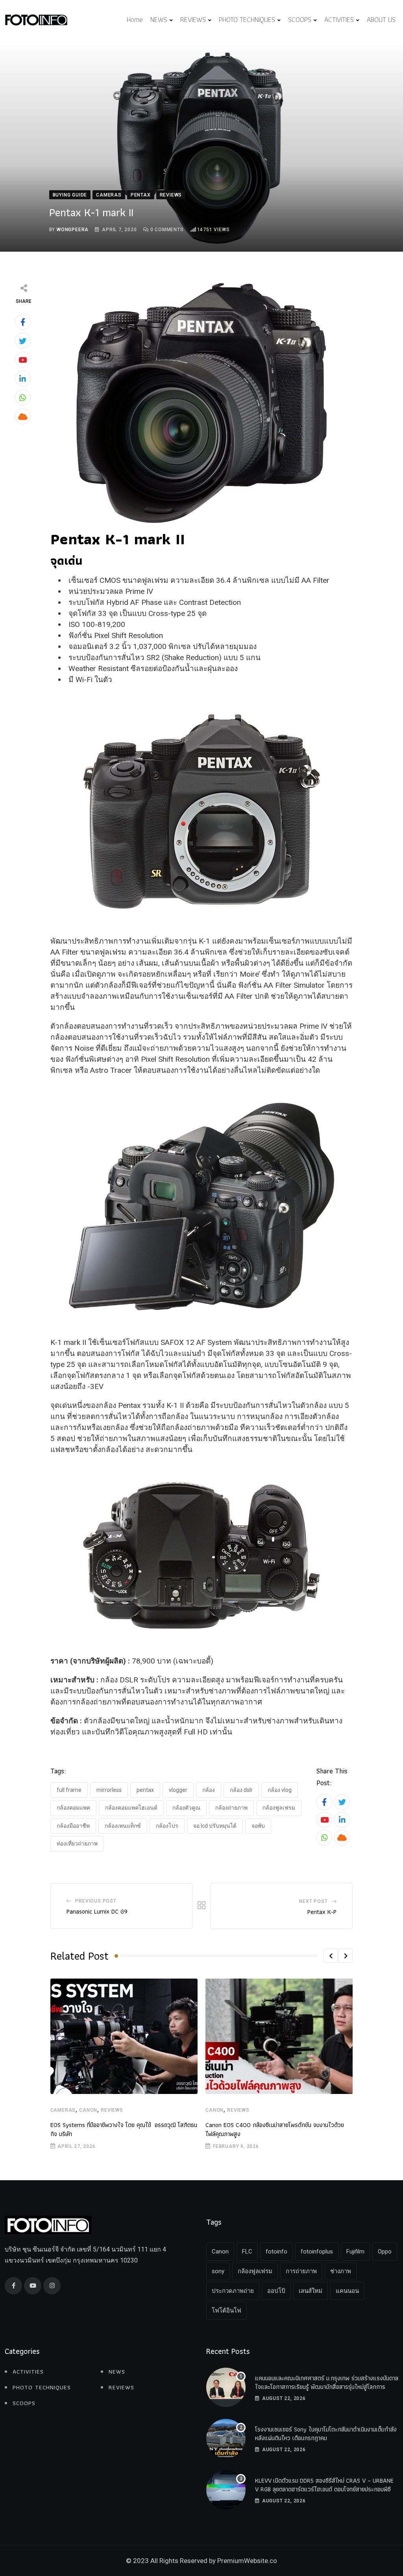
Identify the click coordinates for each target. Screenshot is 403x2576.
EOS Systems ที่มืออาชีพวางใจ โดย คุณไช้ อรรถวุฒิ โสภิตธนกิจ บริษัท (124, 2129)
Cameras (63, 2110)
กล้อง (209, 1790)
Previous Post (96, 1901)
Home (135, 19)
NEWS (159, 19)
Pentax (145, 1790)
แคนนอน (347, 2291)
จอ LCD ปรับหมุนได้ (215, 1826)
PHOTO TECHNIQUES (247, 19)
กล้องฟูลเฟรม (279, 1808)
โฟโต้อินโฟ (226, 2311)
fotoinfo (276, 2251)
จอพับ (258, 1826)
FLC (247, 2251)
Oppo (385, 2251)
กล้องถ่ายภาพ (231, 1808)
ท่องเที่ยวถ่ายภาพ (77, 1843)
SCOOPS (300, 19)
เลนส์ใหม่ (311, 2291)
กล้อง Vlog (280, 1790)
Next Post (313, 1901)
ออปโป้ (276, 2291)
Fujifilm (355, 2251)
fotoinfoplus (317, 2251)
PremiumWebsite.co (247, 2561)
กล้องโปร (167, 1826)
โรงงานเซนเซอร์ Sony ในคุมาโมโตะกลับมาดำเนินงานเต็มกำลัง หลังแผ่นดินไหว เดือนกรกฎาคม (326, 2434)
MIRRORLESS (109, 1790)
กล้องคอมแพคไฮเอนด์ (131, 1808)
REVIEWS (193, 19)
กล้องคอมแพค (73, 1808)
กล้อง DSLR (241, 1790)
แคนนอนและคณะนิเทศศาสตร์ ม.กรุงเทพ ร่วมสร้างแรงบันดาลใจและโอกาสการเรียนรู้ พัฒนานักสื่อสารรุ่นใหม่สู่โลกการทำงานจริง (327, 2387)
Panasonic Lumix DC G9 (97, 1911)
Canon (88, 2110)
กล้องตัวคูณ (186, 1808)
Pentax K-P (322, 1912)
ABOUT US (381, 19)
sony (218, 2271)
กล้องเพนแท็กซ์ (123, 1826)
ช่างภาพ (341, 2271)
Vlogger (178, 1790)
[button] (331, 1956)
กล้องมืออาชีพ (73, 1826)
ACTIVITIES (339, 19)
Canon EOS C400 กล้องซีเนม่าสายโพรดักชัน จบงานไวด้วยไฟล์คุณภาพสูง (275, 2129)
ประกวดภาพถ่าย (233, 2291)
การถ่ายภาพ (301, 2271)
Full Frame (69, 1790)
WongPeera (73, 230)
